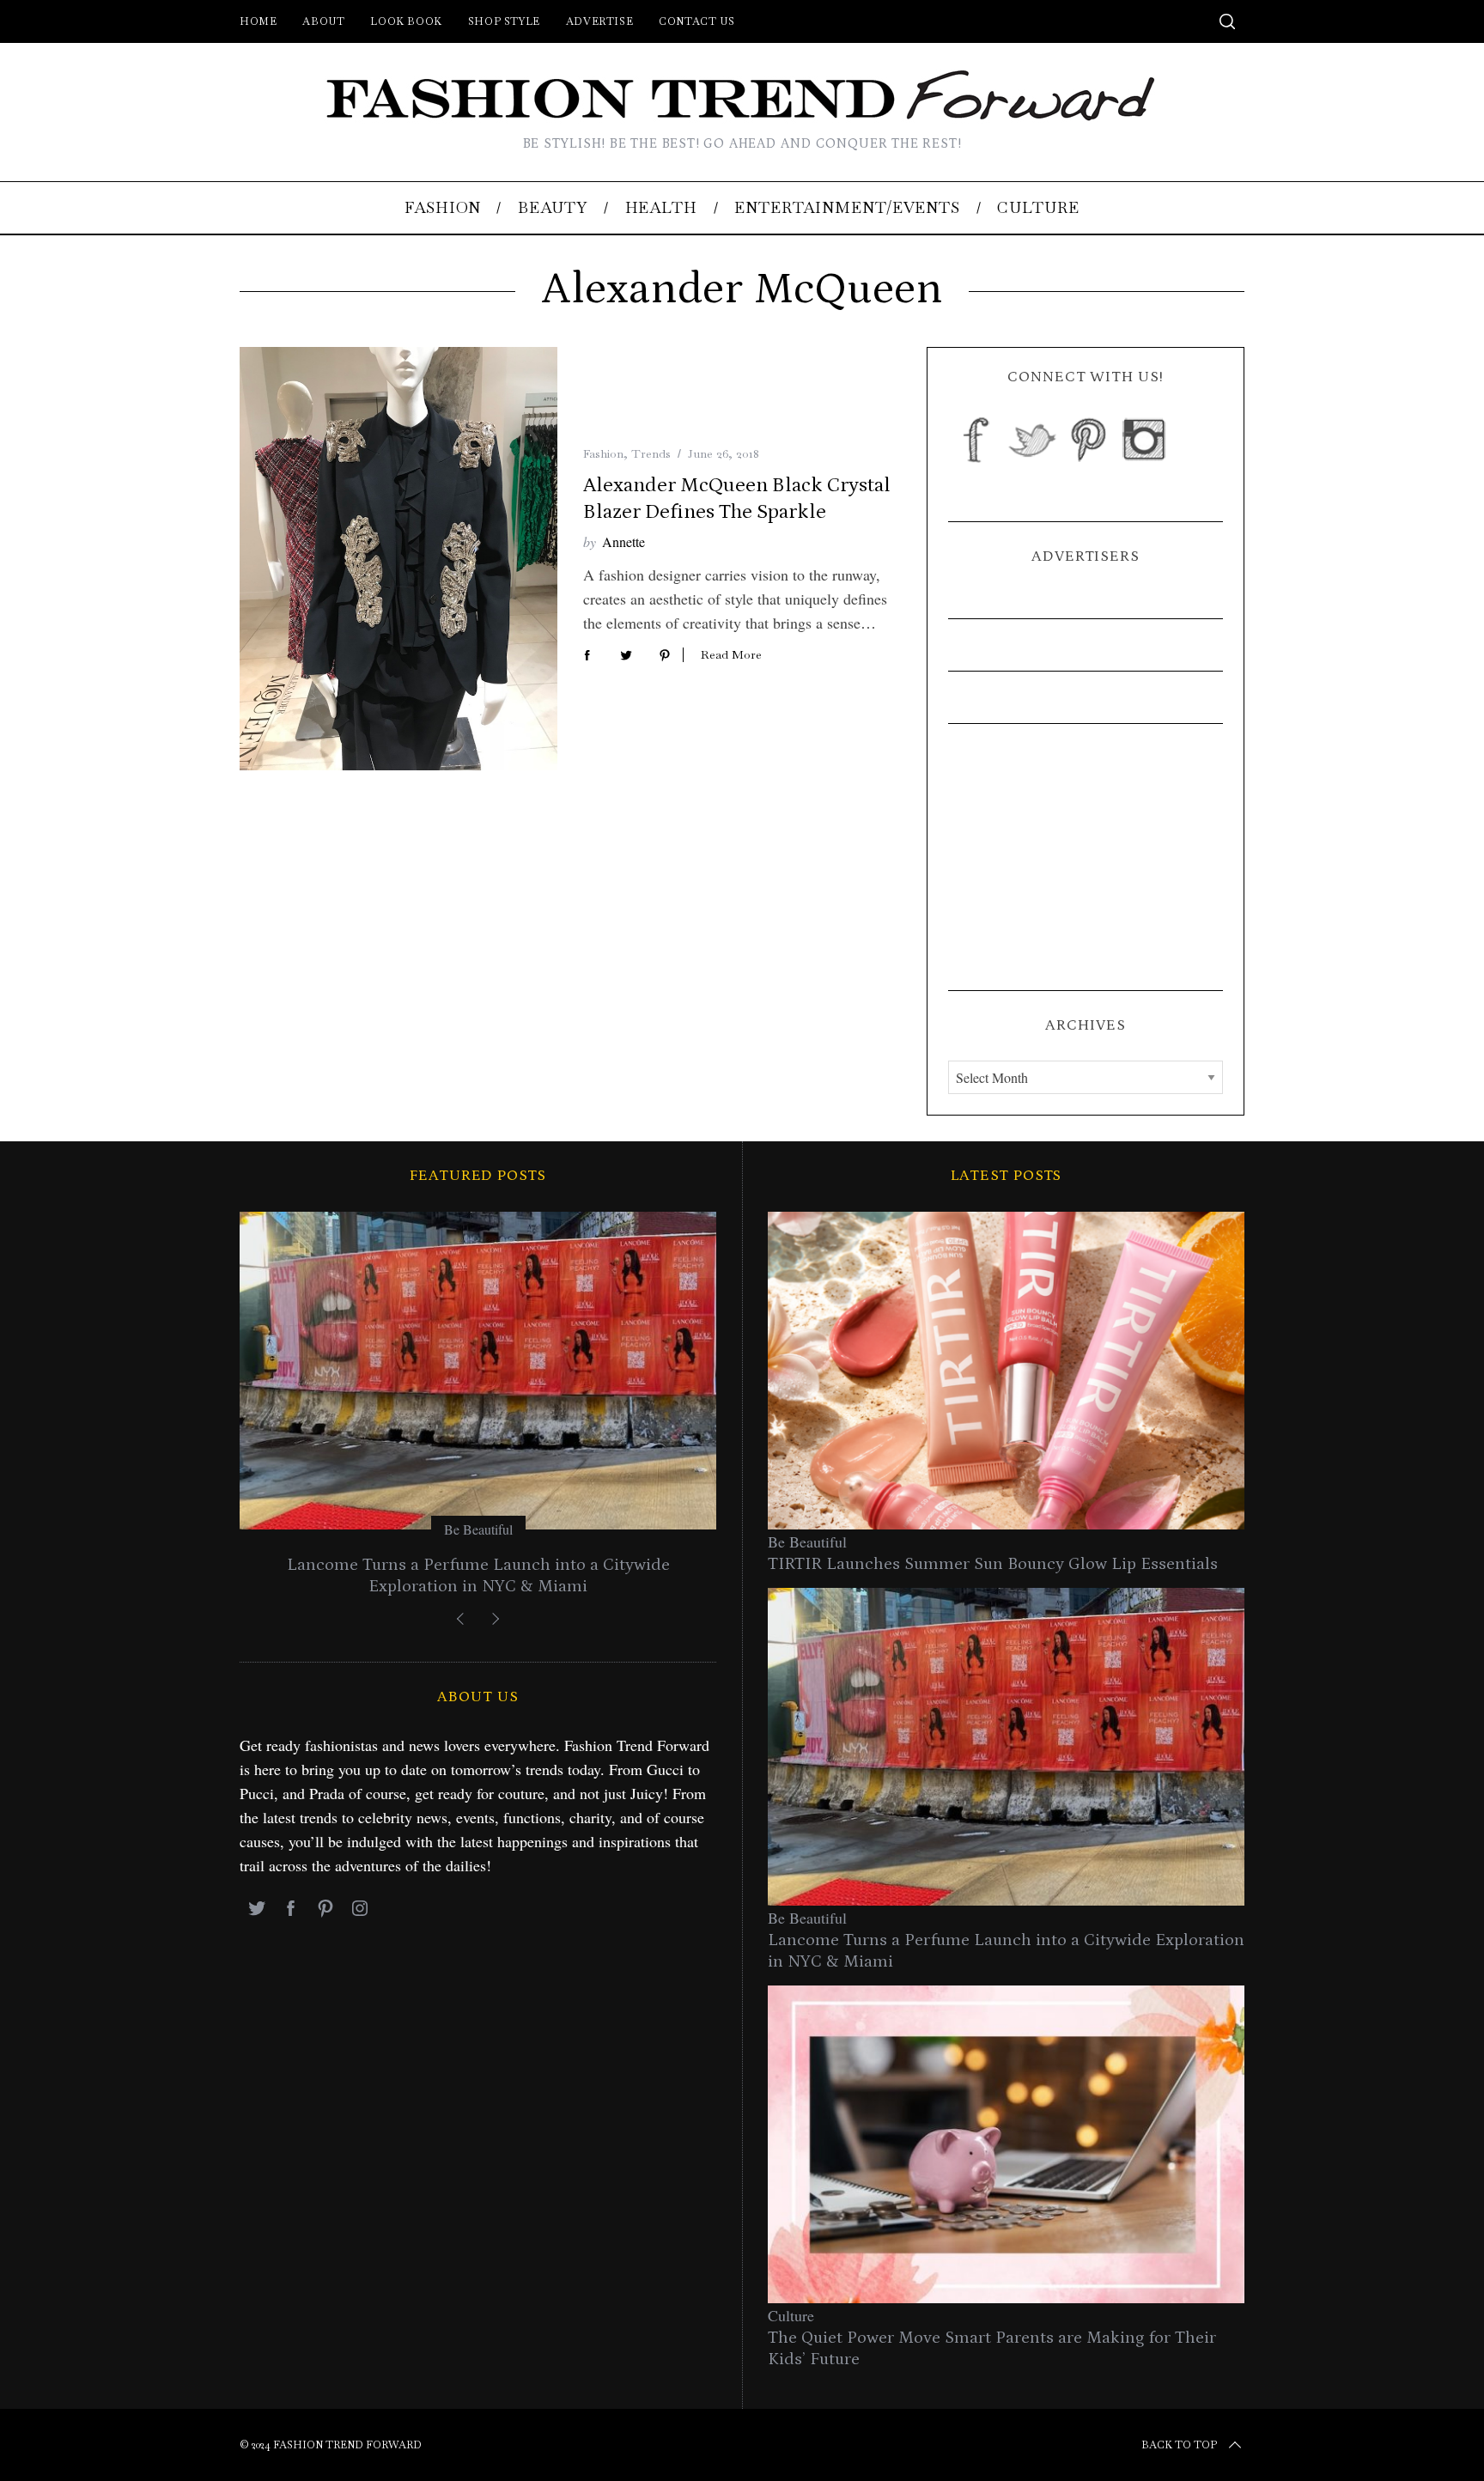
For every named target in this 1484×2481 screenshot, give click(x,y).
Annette (623, 541)
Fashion (603, 453)
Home (258, 21)
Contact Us (696, 21)
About (323, 21)
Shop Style (504, 21)
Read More (731, 655)
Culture (791, 2315)
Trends (651, 453)
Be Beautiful (478, 1529)
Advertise (599, 21)
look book (406, 21)
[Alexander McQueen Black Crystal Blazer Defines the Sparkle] (398, 559)
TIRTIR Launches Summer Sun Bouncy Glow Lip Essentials (993, 1564)
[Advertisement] (1086, 857)
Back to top (1179, 2445)
